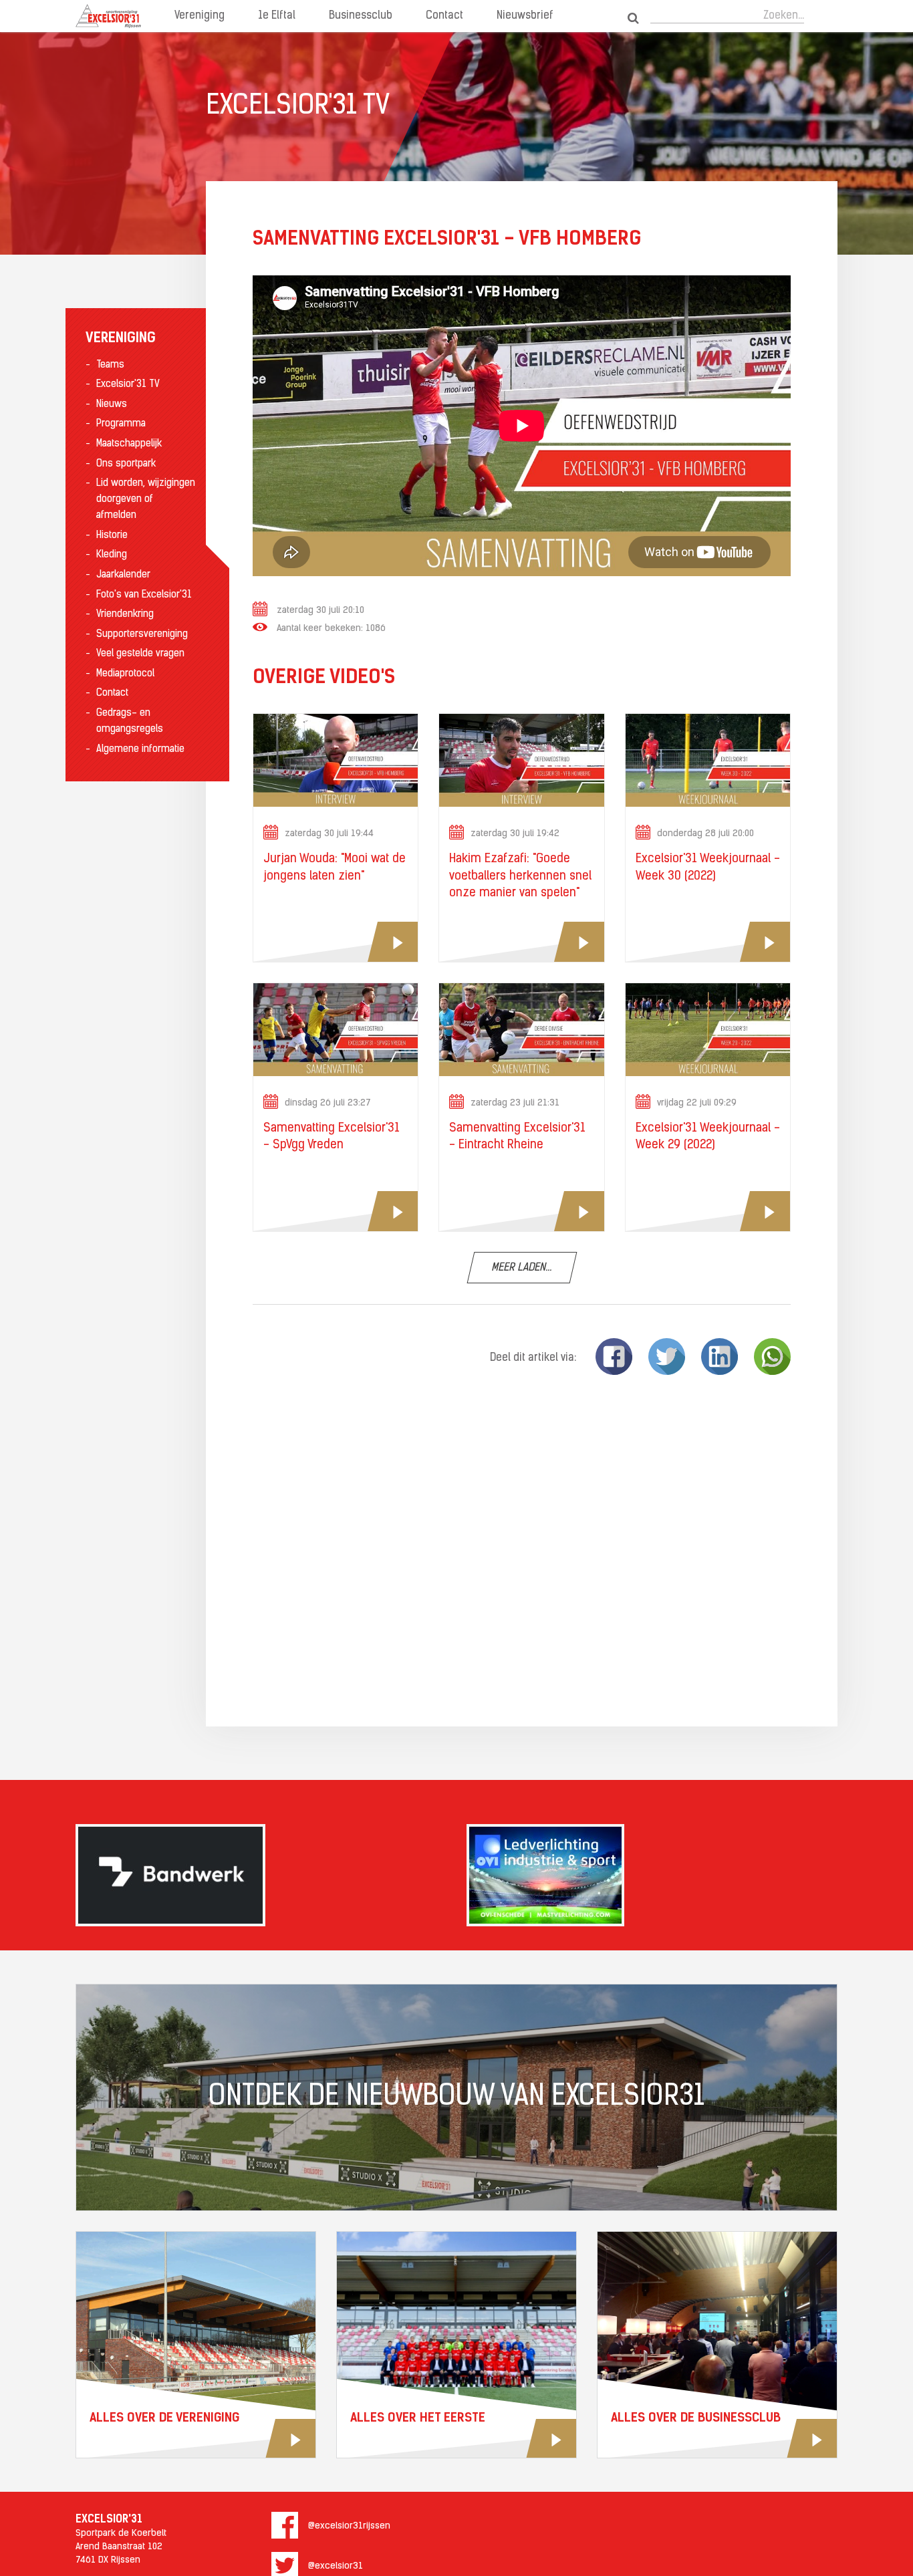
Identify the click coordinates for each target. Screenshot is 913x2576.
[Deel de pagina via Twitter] (667, 1357)
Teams (110, 365)
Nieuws (112, 405)
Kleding (112, 555)
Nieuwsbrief (525, 16)
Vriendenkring (125, 615)
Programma (121, 424)
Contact (444, 16)
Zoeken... (784, 16)
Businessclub (361, 16)
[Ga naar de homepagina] (108, 16)
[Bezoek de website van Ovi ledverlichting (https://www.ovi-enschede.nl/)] (652, 1875)
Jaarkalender (123, 575)
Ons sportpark (126, 464)
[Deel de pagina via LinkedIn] (720, 1357)
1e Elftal (277, 16)
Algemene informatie (140, 750)
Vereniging (200, 16)
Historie (112, 536)
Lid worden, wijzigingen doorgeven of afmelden (146, 500)
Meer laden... (522, 1268)
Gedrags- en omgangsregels (130, 722)
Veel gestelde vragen (140, 654)
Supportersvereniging (142, 635)
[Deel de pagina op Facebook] (614, 1357)
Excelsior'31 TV (128, 385)
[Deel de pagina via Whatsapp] (772, 1357)
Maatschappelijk (129, 444)
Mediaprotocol (125, 674)
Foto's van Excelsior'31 (144, 595)
